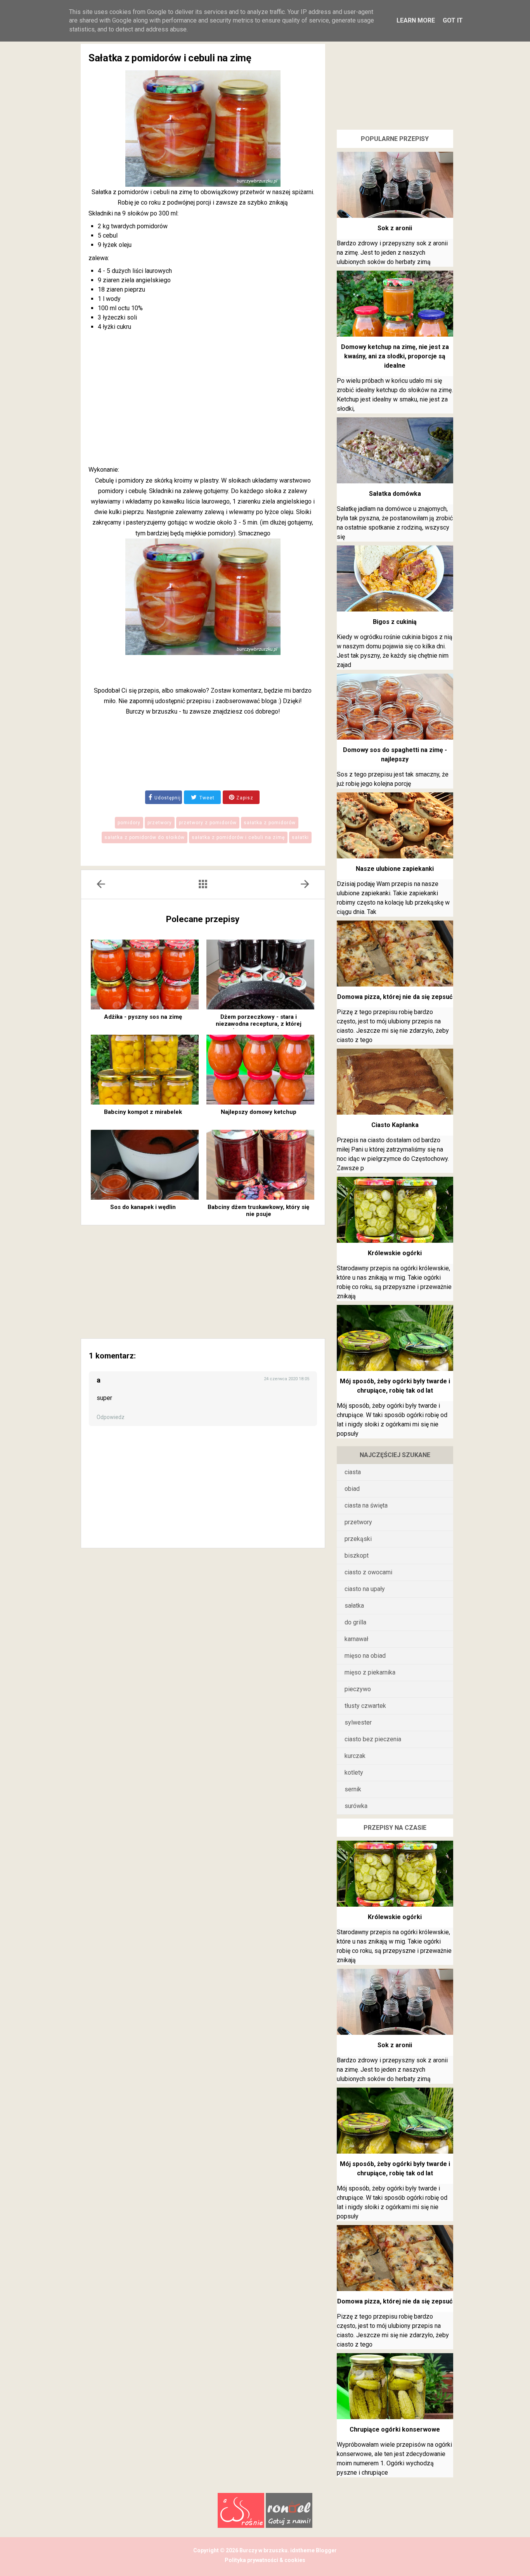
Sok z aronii (395, 228)
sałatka (354, 1606)
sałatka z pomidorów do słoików (145, 837)
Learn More (416, 20)
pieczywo (358, 1689)
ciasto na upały (365, 1589)
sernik (353, 1789)
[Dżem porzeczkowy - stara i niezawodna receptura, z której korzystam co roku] (260, 974)
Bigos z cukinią (395, 622)
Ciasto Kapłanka (395, 1125)
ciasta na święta (366, 1505)
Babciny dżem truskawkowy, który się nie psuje (258, 1211)
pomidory (129, 823)
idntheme (302, 2550)
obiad (352, 1489)
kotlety (354, 1773)
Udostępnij (168, 798)
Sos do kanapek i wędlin (143, 1207)
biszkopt (357, 1556)
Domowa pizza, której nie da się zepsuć (395, 997)
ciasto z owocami (368, 1572)
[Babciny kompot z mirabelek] (145, 1070)
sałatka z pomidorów (270, 823)
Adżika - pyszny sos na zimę (143, 1017)
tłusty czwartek (365, 1706)
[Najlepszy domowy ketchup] (260, 1070)
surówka (356, 1806)
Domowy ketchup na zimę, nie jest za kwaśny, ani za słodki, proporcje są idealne (395, 356)
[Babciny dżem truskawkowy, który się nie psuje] (260, 1165)
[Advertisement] (203, 400)
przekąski (358, 1539)
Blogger (326, 2550)
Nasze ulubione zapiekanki (395, 869)
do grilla (355, 1622)
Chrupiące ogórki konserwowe (395, 2429)
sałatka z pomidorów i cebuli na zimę (238, 837)
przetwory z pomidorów (208, 823)
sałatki (300, 837)
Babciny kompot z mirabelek (143, 1112)
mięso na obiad (365, 1656)
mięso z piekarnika (370, 1672)
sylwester (358, 1722)
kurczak (355, 1756)
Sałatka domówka (395, 494)
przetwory (160, 823)
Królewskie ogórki (395, 1253)
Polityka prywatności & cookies (265, 2560)
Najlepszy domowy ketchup (259, 1112)
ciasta (353, 1472)
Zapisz (244, 798)
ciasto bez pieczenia (373, 1739)
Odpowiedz (111, 1417)
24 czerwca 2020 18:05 (287, 1379)
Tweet (206, 798)
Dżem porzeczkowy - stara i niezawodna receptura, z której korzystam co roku (259, 1024)
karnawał (356, 1639)
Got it (453, 20)
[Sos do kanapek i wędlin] (145, 1165)
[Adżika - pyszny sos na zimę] (145, 974)
